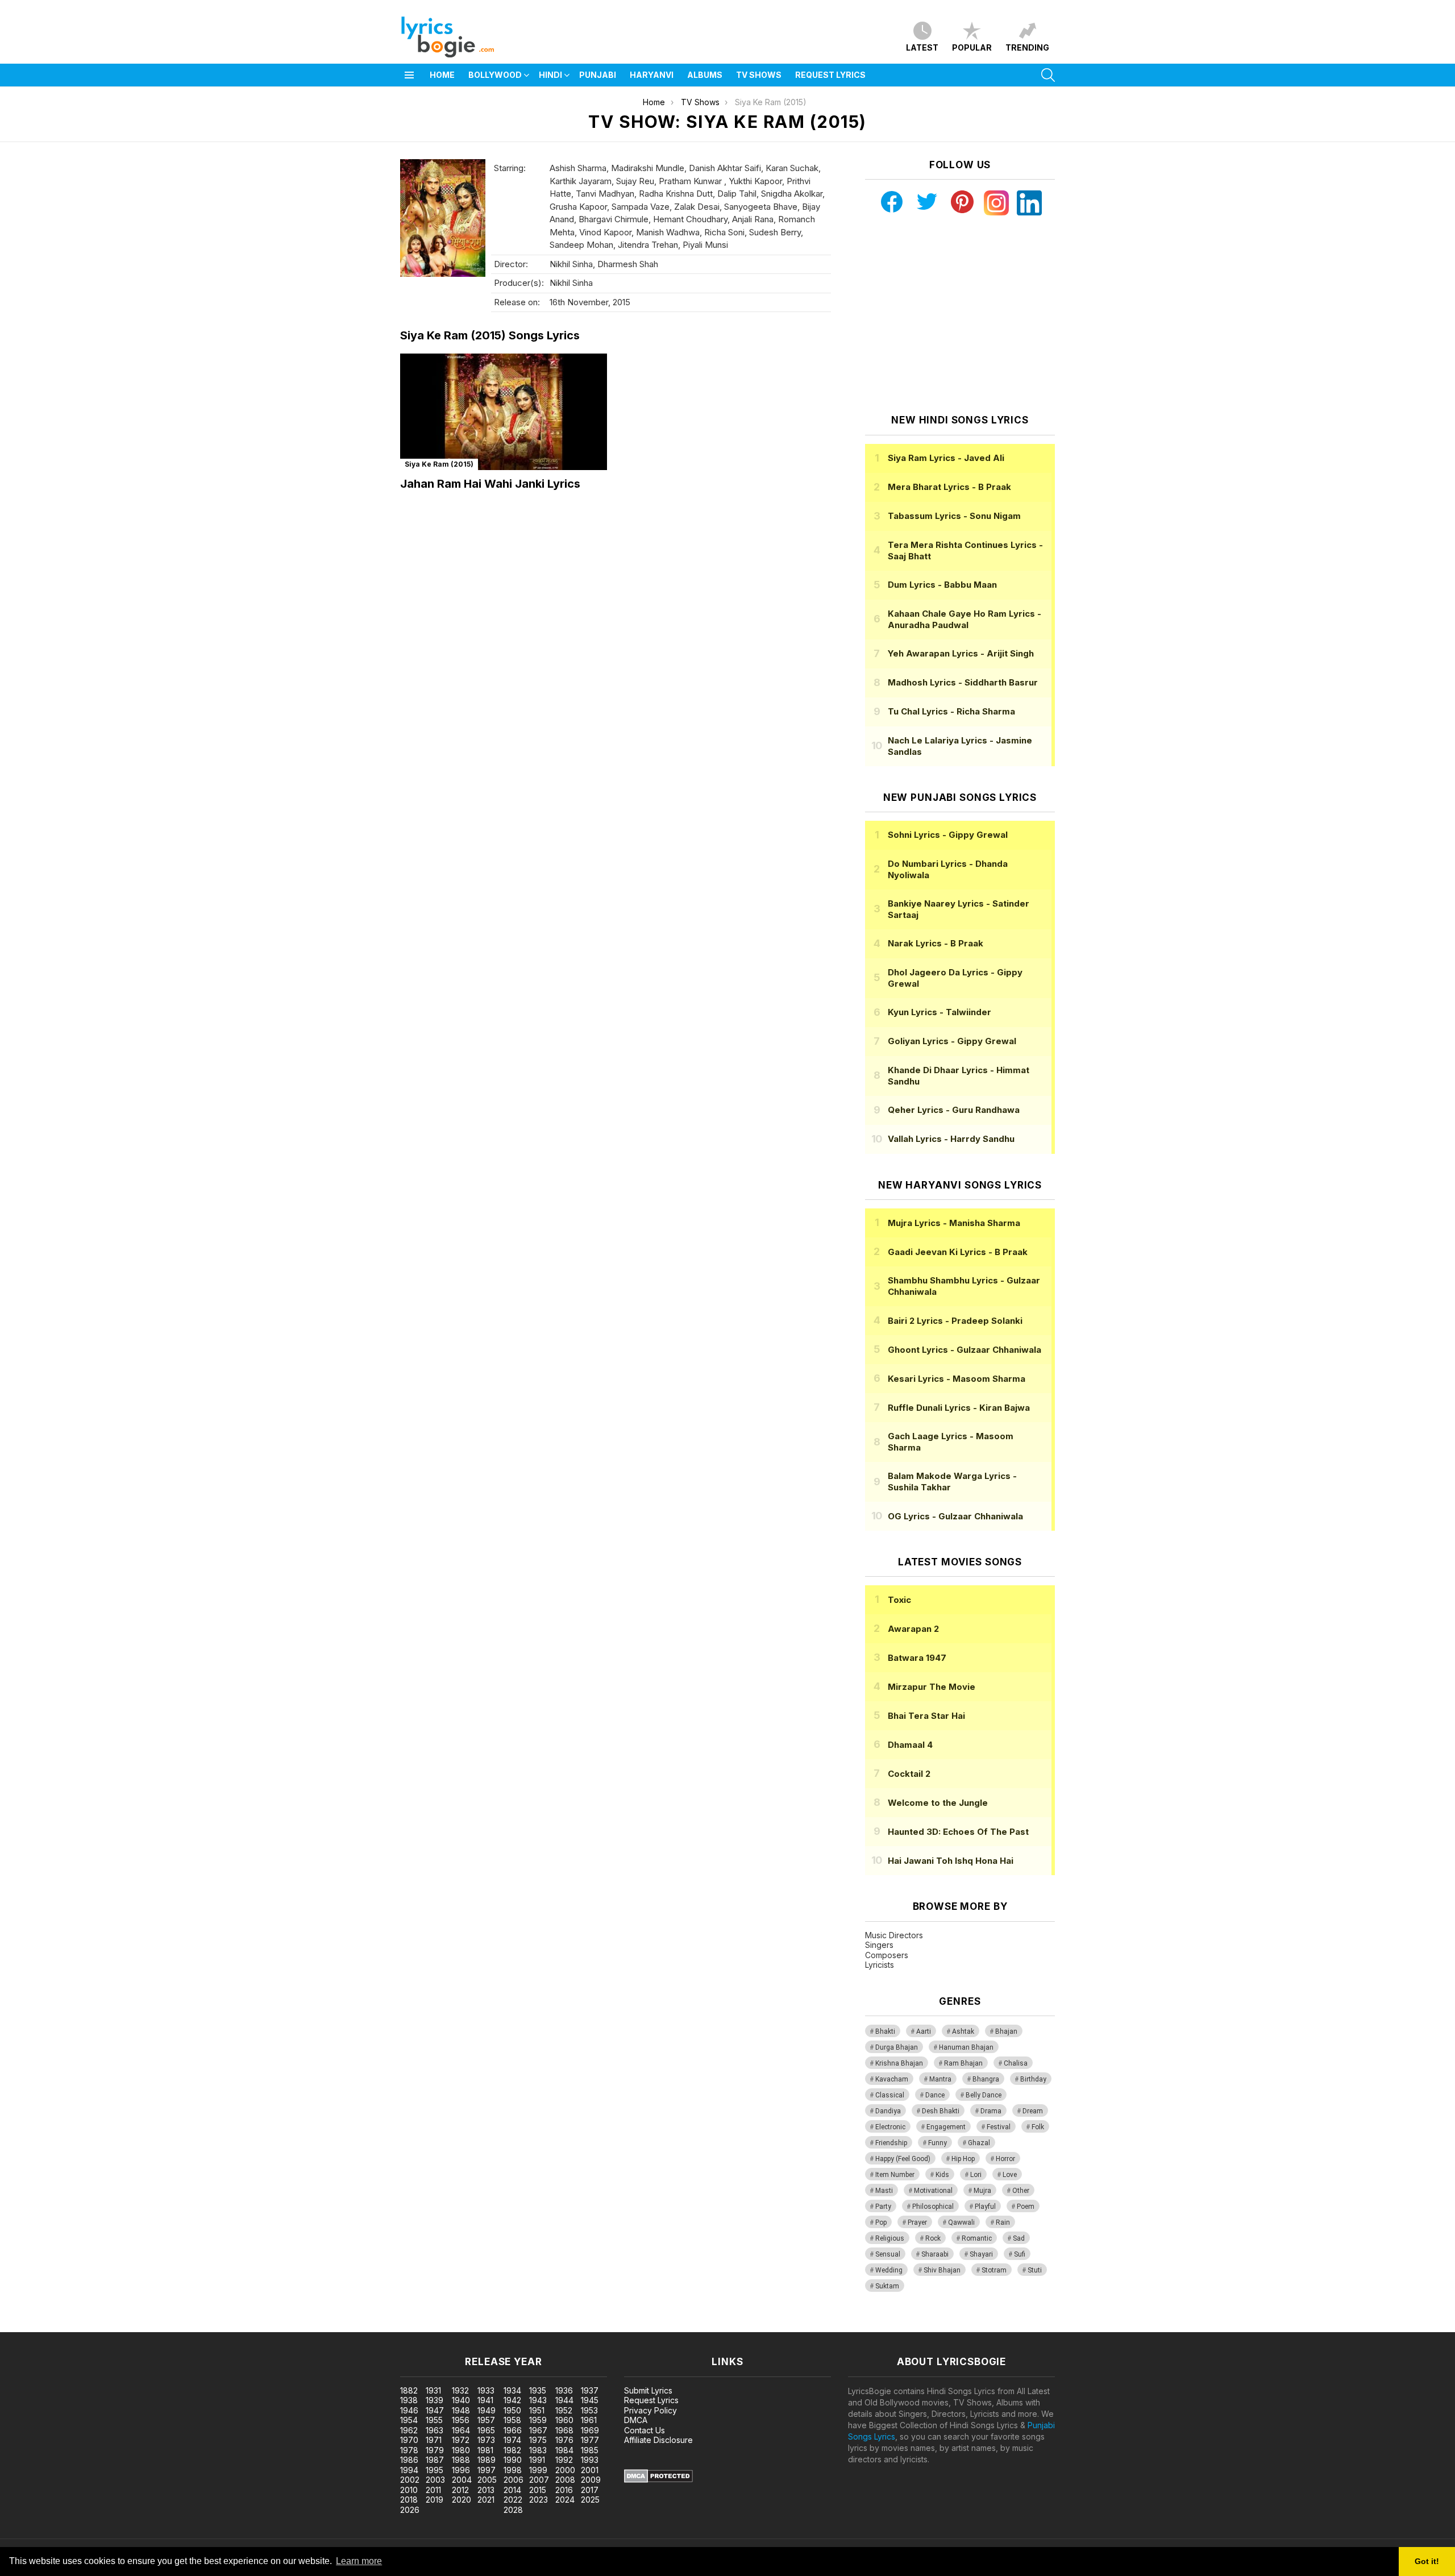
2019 (435, 2500)
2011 (433, 2490)
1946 (409, 2410)
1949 (487, 2410)
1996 (461, 2470)
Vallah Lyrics (951, 1139)
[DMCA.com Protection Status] (658, 2480)
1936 (564, 2390)
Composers (887, 1955)
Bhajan (1006, 2031)
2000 (565, 2470)
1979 (435, 2450)
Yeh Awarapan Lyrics (961, 653)
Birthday (1033, 2079)
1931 (433, 2390)
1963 (435, 2430)
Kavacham (892, 2079)
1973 (486, 2440)
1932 (460, 2390)
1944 (564, 2400)
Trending (1027, 47)
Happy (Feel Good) (903, 2159)
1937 (590, 2390)
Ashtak (963, 2031)
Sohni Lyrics (948, 835)
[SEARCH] (1048, 75)
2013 (486, 2490)
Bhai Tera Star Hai (926, 1716)
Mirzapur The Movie (932, 1687)
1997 (487, 2470)
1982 (512, 2450)
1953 (589, 2410)
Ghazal (979, 2143)
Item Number (895, 2175)
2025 (590, 2500)
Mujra (982, 2191)
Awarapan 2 (913, 1629)
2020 (462, 2500)
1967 (538, 2430)
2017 (590, 2490)
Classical (890, 2095)
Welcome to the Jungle (938, 1803)
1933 (486, 2390)
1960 (564, 2420)
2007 (539, 2480)
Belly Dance (984, 2095)
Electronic (890, 2127)
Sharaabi (935, 2254)
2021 (486, 2500)
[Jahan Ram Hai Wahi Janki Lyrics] (504, 412)
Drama (991, 2111)
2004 (462, 2480)
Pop (881, 2222)
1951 (537, 2410)
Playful (985, 2207)
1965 (486, 2430)
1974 (512, 2440)
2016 (564, 2490)
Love (1010, 2175)
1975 (538, 2440)
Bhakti (885, 2031)
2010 (409, 2490)
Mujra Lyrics (954, 1223)
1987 (435, 2460)
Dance (935, 2095)
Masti (884, 2191)
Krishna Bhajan (899, 2063)
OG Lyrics (955, 1516)
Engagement (946, 2127)
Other (1021, 2191)
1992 (564, 2460)
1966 (513, 2430)
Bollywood (495, 75)
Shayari (981, 2254)
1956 (461, 2420)
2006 (514, 2480)
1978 (409, 2450)
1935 (538, 2390)
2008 (565, 2480)
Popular (972, 47)
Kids (942, 2175)
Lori (976, 2175)
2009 (591, 2480)
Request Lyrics (830, 75)
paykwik (161, 2326)
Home (442, 75)
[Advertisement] (960, 315)
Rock (933, 2238)
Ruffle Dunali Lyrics (959, 1408)
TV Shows (759, 75)
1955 (434, 2420)
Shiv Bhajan (942, 2270)
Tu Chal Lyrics (951, 711)
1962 (409, 2430)
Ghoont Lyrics (965, 1350)
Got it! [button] (1427, 2561)
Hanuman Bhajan (966, 2047)
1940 (461, 2400)
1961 (589, 2420)
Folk (1038, 2127)
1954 (409, 2420)
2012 (460, 2490)
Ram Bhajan (963, 2063)
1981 (485, 2450)
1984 (564, 2450)
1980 (461, 2450)
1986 (409, 2460)
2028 (513, 2510)
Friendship (891, 2143)
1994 (409, 2470)
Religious (890, 2238)
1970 (409, 2440)
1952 (564, 2410)
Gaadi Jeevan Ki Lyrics (958, 1252)
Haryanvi (652, 75)
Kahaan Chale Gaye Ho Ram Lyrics (965, 619)
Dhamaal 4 (910, 1745)
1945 (590, 2400)
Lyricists (880, 1965)
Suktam (887, 2286)
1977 (590, 2440)
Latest (922, 47)
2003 (435, 2480)
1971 (434, 2440)
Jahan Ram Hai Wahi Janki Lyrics (490, 484)
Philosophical (933, 2207)
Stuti (1035, 2270)
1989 (487, 2460)
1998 (513, 2470)
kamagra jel (201, 2326)
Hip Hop (963, 2159)
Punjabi (598, 75)
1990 (513, 2460)
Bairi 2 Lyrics (955, 1321)
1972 (461, 2440)
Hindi (550, 75)
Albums (705, 75)
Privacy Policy (650, 2410)
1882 (409, 2390)
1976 (564, 2440)
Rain (1003, 2222)
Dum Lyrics (942, 585)
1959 (538, 2420)
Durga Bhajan (897, 2047)
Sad (1019, 2238)
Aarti (924, 2031)
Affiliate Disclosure (658, 2440)
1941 (485, 2400)
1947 (435, 2410)
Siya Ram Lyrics (946, 458)
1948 (461, 2410)
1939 (435, 2400)
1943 (538, 2400)
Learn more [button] (359, 2561)
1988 (461, 2460)
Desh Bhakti (941, 2111)
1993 (590, 2460)
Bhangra (986, 2079)
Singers (879, 1945)
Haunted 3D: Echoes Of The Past (958, 1832)
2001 (590, 2470)
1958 (512, 2420)
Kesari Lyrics (957, 1379)
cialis (55, 2326)
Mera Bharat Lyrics (949, 487)
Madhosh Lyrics (963, 682)
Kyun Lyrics (939, 1012)
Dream (1033, 2111)
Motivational (933, 2191)
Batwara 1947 (917, 1658)
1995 (435, 2470)
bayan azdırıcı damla (105, 2326)
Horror (1005, 2159)
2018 (409, 2500)
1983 (538, 2450)
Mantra (940, 2079)
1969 (590, 2430)
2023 (539, 2500)
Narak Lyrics (936, 943)
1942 (512, 2400)
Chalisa (1016, 2063)
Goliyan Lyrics (952, 1041)
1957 (486, 2420)
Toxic (899, 1600)
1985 (590, 2450)
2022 (513, 2500)
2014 (512, 2490)
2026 (410, 2510)
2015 (538, 2490)
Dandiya (888, 2111)
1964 (461, 2430)
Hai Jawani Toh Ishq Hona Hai (951, 1861)
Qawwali (961, 2222)
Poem (1026, 2207)
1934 (512, 2390)
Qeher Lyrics (954, 1110)
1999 (538, 2470)
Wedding (889, 2270)
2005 (487, 2480)
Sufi (1020, 2254)
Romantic (977, 2238)
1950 (512, 2410)
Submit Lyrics (648, 2390)
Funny (938, 2143)
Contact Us (645, 2430)
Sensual (888, 2254)
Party (883, 2207)
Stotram (994, 2270)
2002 (410, 2480)
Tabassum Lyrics (954, 516)
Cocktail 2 (909, 1774)
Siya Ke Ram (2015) (439, 464)
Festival (999, 2127)
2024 (565, 2500)
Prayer (917, 2222)
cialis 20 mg (22, 2326)
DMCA (636, 2420)
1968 (564, 2430)
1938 (409, 2400)
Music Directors (894, 1935)
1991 (537, 2460)
